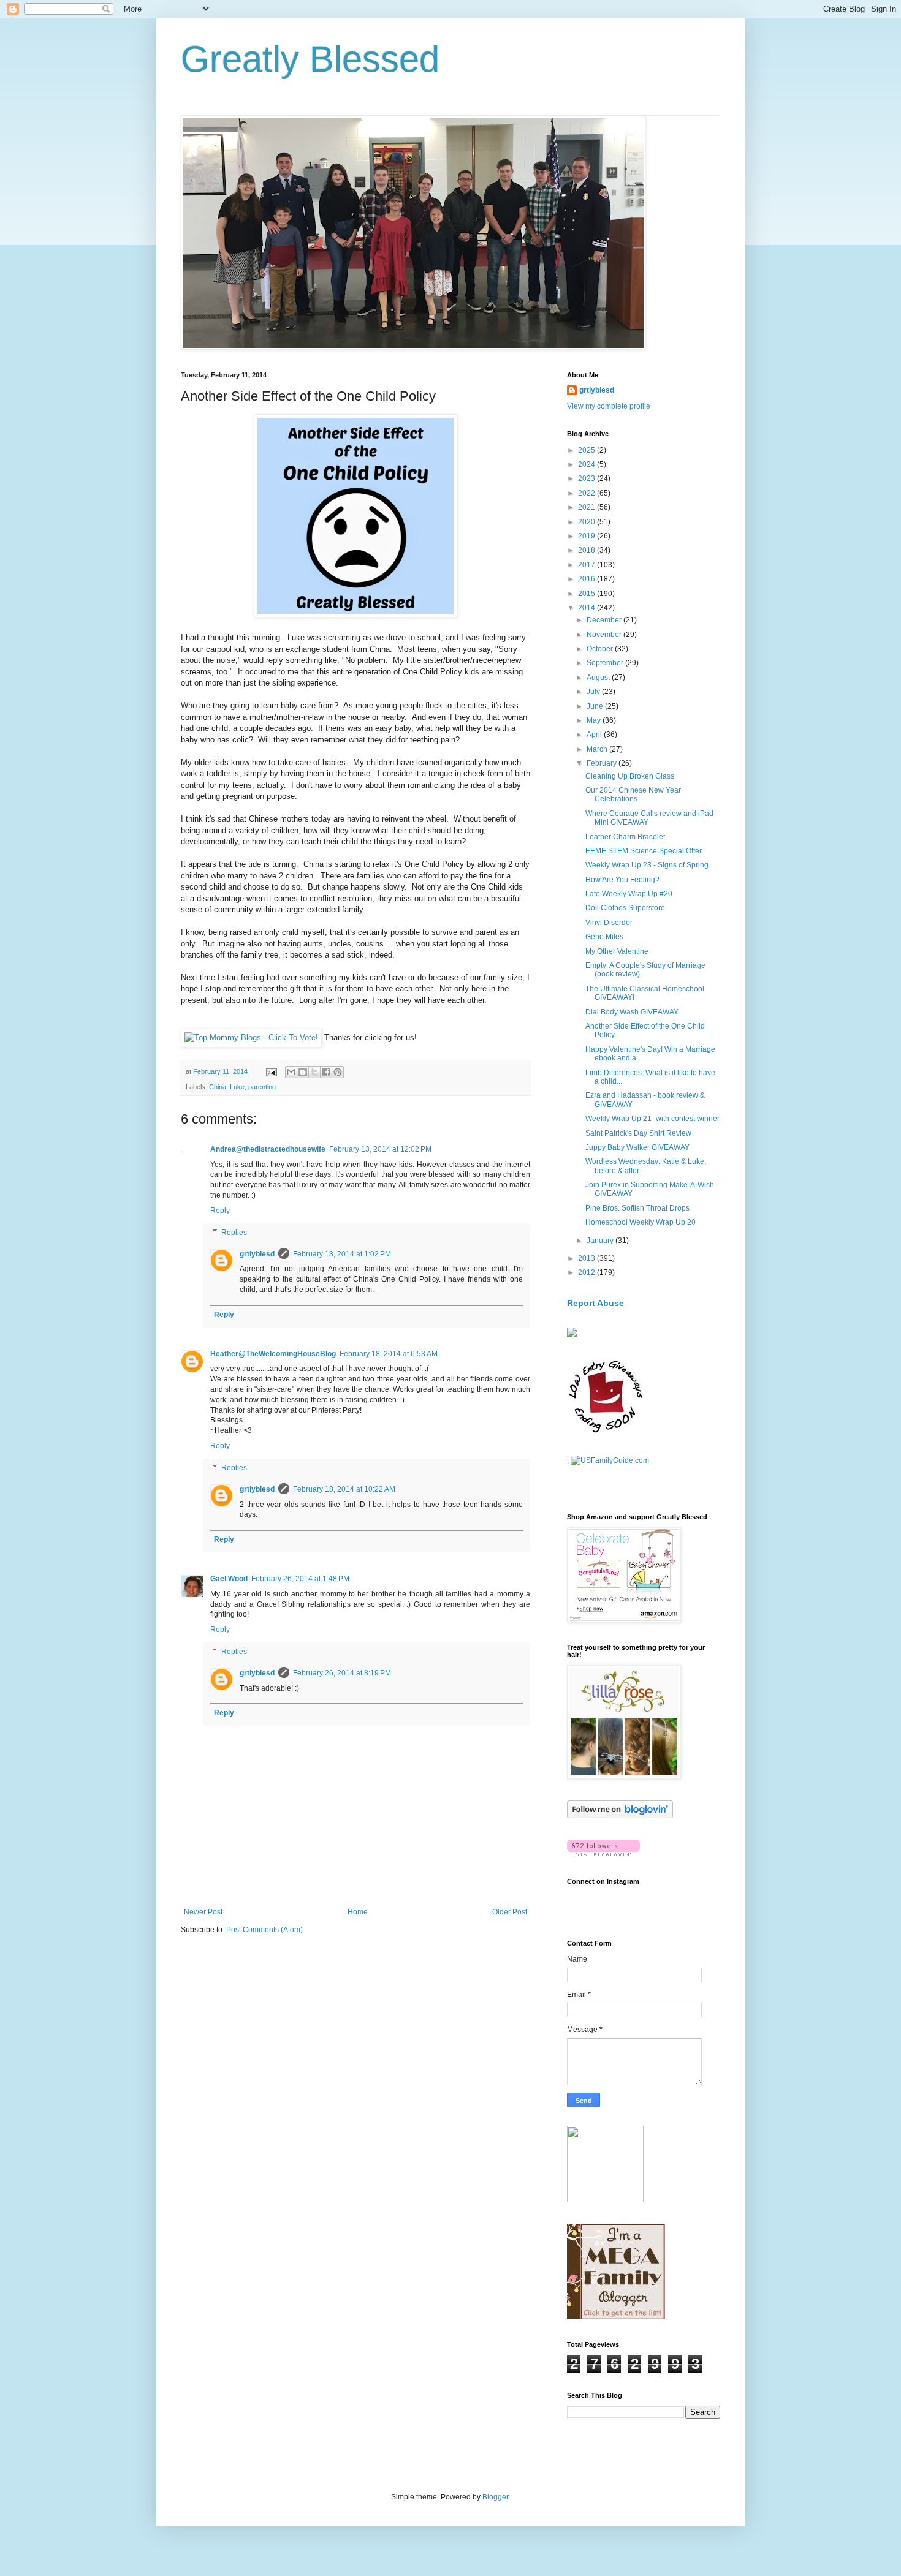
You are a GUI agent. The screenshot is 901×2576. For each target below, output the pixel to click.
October (601, 649)
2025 (587, 450)
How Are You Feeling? (622, 880)
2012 (587, 1272)
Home (358, 1912)
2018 (587, 550)
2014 (587, 608)
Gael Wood (229, 1579)
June (596, 706)
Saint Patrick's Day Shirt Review (638, 1133)
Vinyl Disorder (609, 923)
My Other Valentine (617, 951)
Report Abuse (595, 1303)
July (594, 692)
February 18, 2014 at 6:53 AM (389, 1354)
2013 (587, 1258)
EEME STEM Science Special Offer (644, 851)
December (605, 620)
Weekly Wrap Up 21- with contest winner (652, 1119)
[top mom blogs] (251, 1037)
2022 (587, 493)
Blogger (495, 2497)
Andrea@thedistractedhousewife (268, 1149)
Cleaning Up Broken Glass (630, 776)
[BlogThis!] (303, 1072)
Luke (237, 1087)
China (218, 1087)
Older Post (510, 1912)
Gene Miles (604, 937)
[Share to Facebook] (326, 1072)
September (606, 663)
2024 (587, 464)
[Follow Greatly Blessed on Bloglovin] (620, 1816)
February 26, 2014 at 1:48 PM (300, 1579)
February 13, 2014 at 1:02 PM (342, 1254)
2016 (587, 579)
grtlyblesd (257, 1254)
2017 (587, 565)
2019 (587, 536)
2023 (587, 478)
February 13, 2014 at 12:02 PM (380, 1149)
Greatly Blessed (310, 59)
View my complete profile (609, 406)
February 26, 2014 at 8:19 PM (342, 1673)
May (595, 720)
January (601, 1241)
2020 (587, 522)
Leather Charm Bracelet (625, 837)
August (599, 678)
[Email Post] (271, 1071)
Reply (220, 1211)
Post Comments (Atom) (264, 1930)
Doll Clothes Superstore (625, 908)
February (603, 763)
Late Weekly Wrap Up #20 (629, 894)
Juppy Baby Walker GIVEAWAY (637, 1147)
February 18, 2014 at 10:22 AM (344, 1489)
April (595, 735)
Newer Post (203, 1912)
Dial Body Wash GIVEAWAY (632, 1012)
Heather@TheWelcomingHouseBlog (273, 1354)
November (605, 635)
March (598, 749)
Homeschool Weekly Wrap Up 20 (641, 1222)
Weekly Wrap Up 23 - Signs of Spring (647, 865)
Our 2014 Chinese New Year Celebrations (633, 795)
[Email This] (291, 1072)
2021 (587, 507)
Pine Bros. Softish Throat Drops (637, 1208)
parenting (262, 1087)
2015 (587, 594)
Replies (234, 1233)
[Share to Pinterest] (338, 1072)
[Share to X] (314, 1072)
